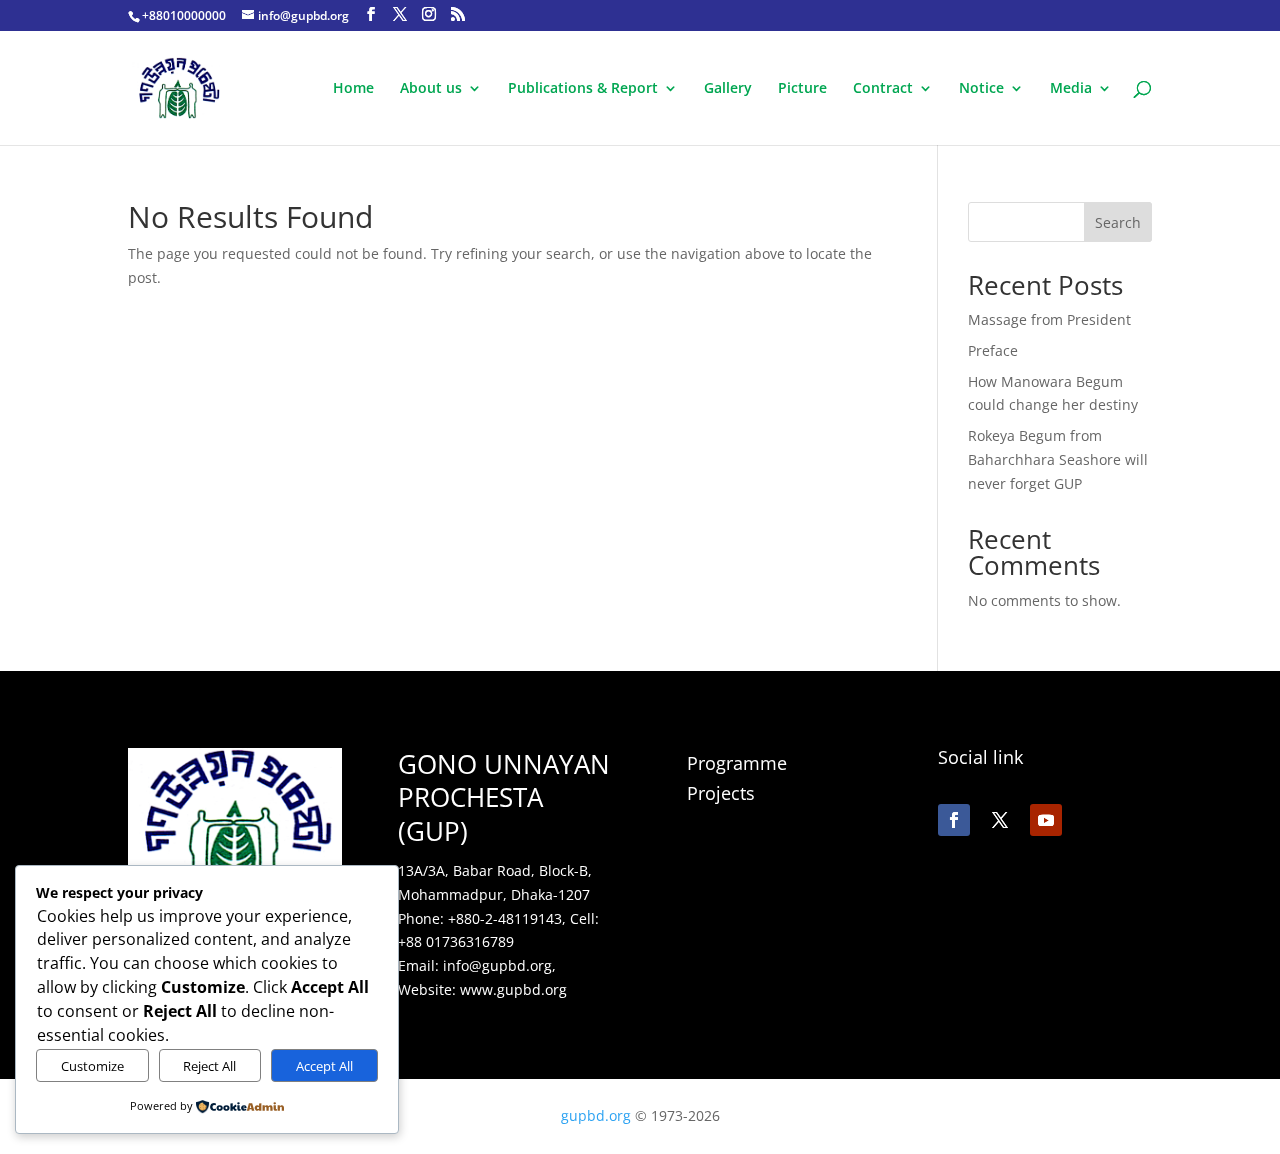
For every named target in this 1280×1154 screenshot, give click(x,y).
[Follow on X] (1000, 820)
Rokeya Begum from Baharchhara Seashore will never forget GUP (1058, 459)
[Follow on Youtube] (1046, 820)
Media (1071, 89)
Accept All (324, 1066)
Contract (883, 89)
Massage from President (1049, 319)
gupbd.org (598, 1115)
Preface (993, 350)
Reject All (209, 1066)
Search (1118, 222)
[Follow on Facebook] (954, 820)
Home (353, 89)
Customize (92, 1066)
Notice (981, 89)
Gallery (728, 89)
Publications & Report (583, 89)
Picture (802, 89)
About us (431, 89)
